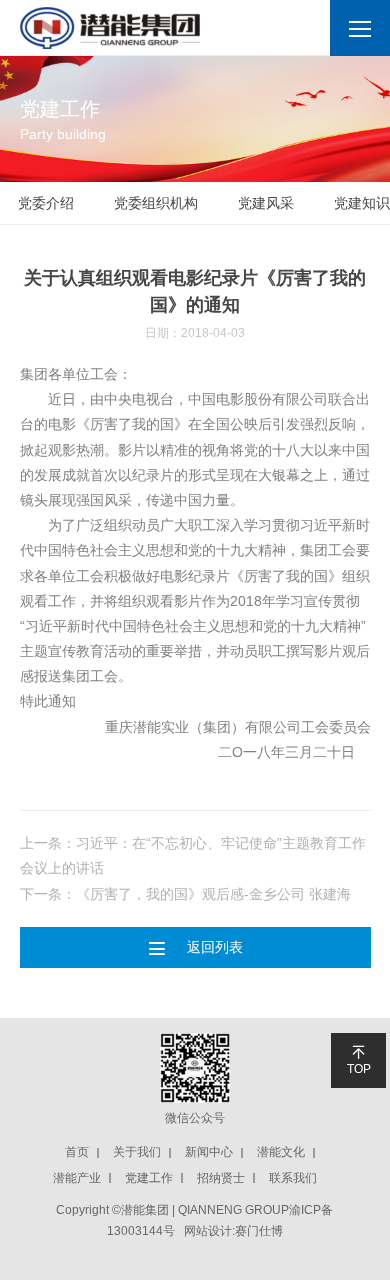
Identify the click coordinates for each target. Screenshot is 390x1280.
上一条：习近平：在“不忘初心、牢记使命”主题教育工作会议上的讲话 (193, 855)
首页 (77, 1152)
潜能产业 (77, 1178)
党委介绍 (46, 203)
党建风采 (266, 203)
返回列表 (195, 947)
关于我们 (137, 1152)
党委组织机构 (156, 203)
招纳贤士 (221, 1178)
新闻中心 (209, 1152)
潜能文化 (281, 1152)
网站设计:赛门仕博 (233, 1231)
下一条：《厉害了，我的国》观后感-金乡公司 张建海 (185, 894)
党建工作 (149, 1178)
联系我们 (293, 1178)
